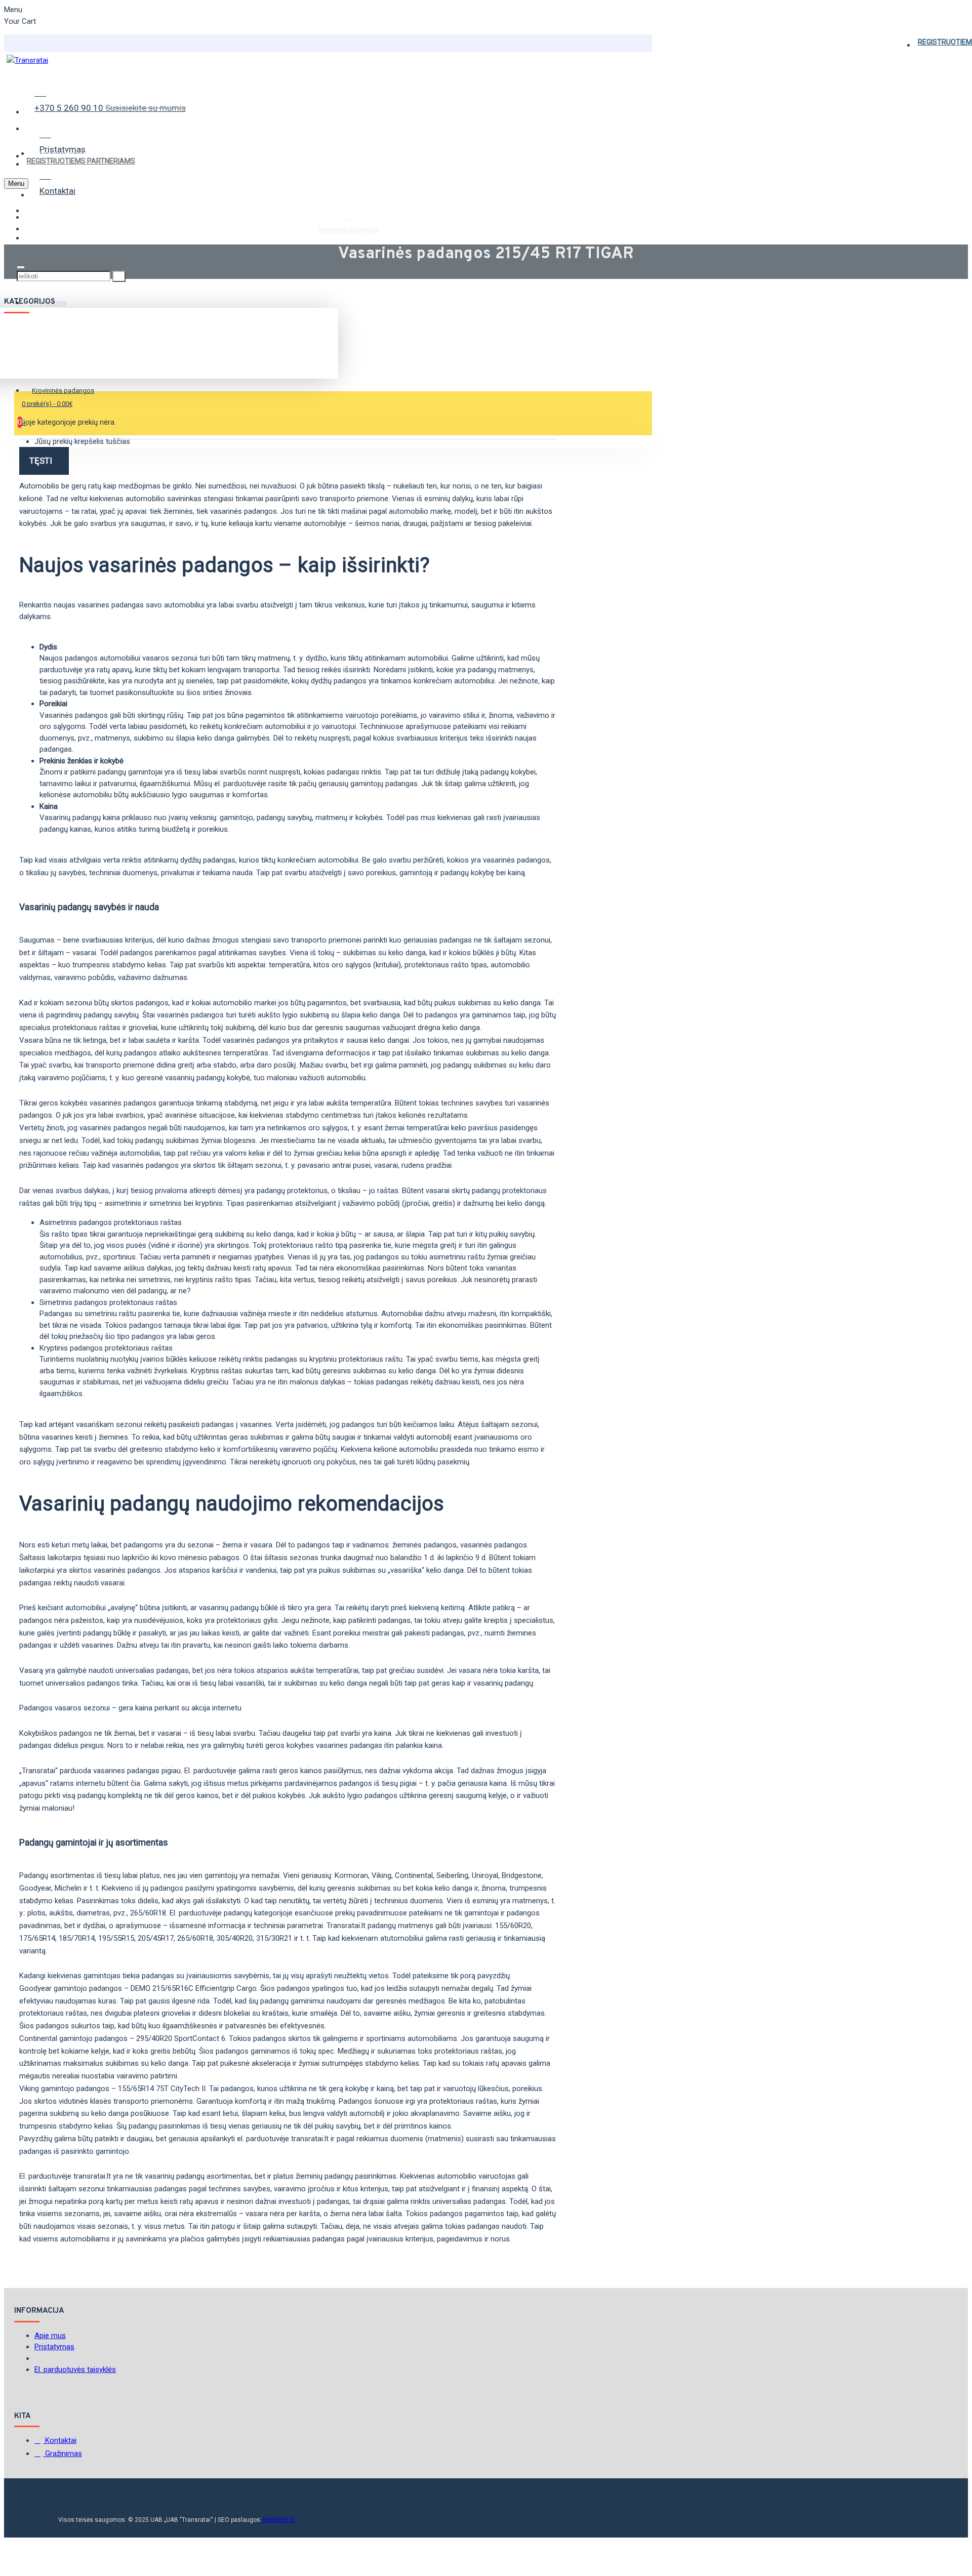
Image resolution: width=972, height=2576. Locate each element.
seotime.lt (278, 2519)
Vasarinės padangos (348, 229)
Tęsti (41, 461)
